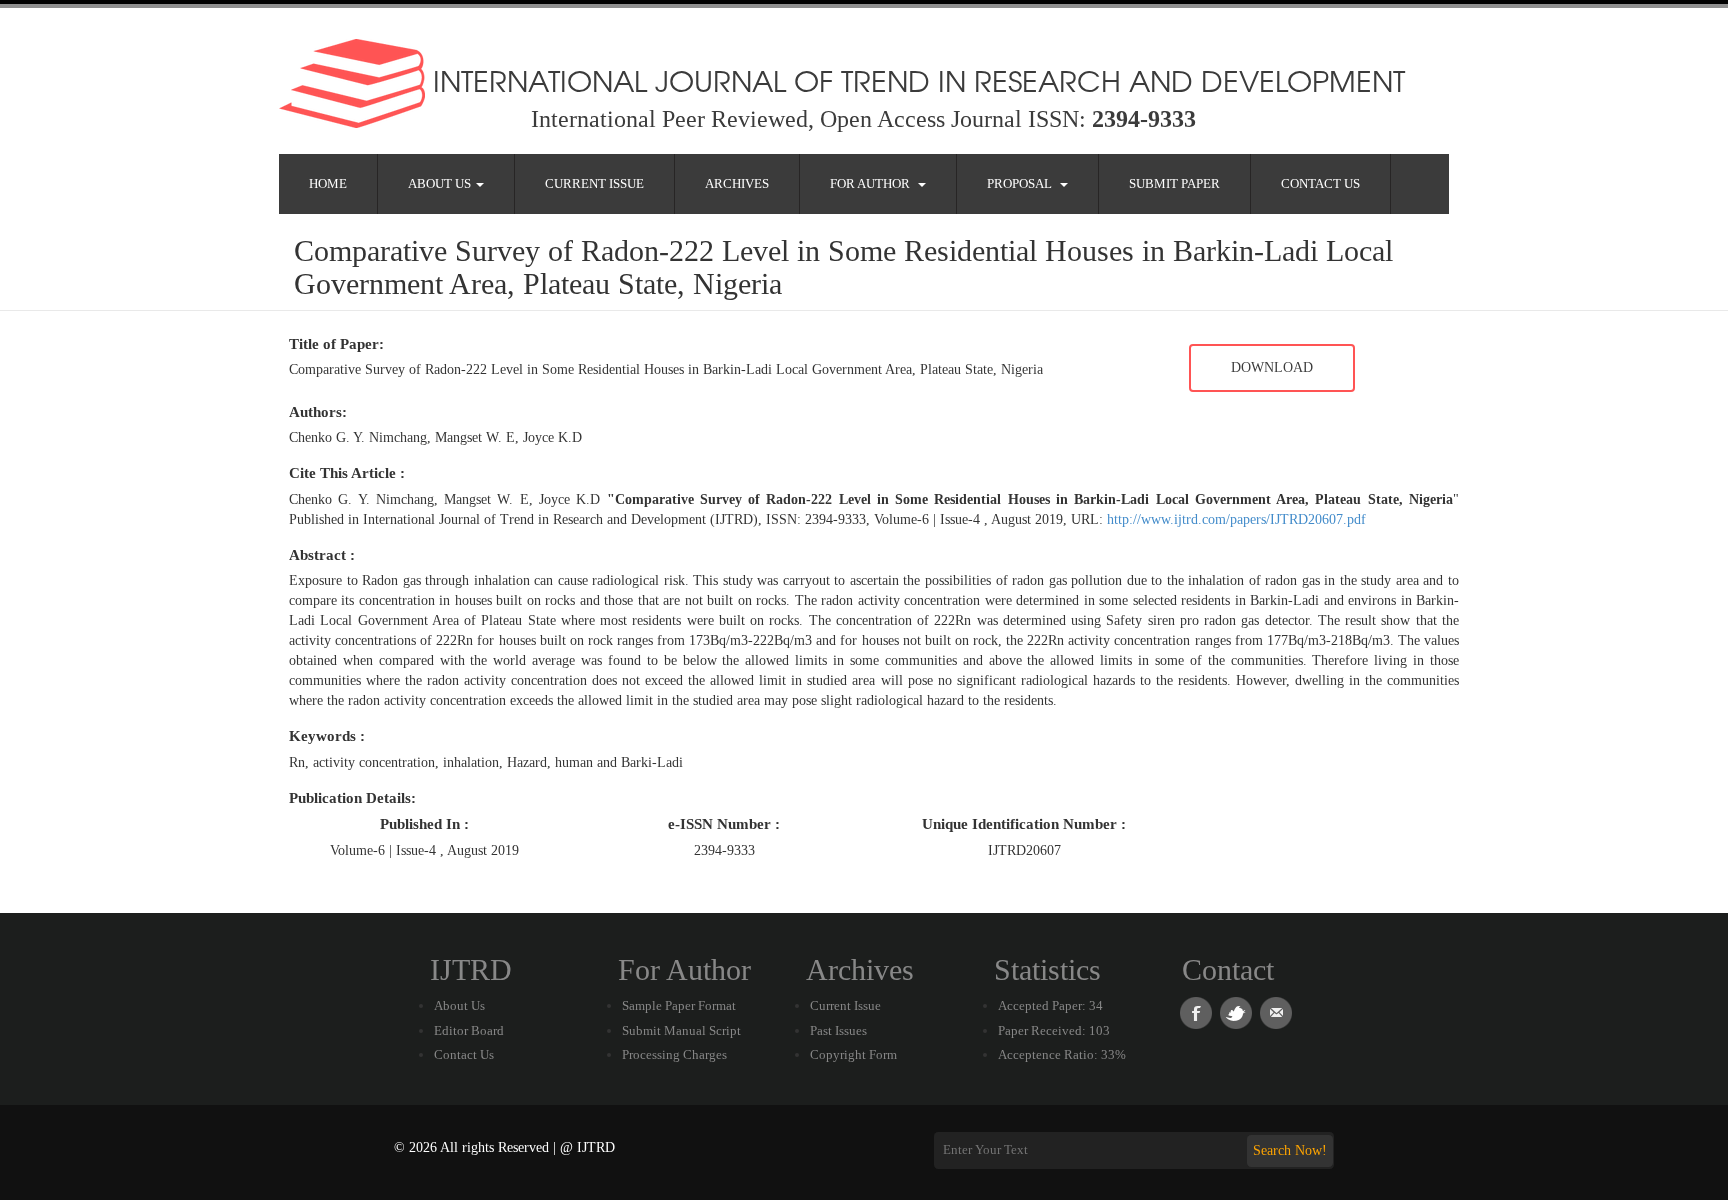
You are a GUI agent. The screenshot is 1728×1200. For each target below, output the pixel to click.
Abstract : (322, 555)
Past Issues (838, 1030)
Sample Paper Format (679, 1005)
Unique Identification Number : (1024, 824)
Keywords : (327, 736)
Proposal (1022, 183)
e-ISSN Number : (724, 824)
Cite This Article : (347, 473)
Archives (737, 183)
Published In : (424, 824)
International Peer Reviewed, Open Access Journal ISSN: (863, 119)
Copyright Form (853, 1054)
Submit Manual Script (681, 1030)
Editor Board (469, 1030)
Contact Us (1320, 183)
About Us (441, 183)
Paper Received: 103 (1054, 1030)
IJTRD (471, 969)
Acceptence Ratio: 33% (1062, 1054)
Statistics (1047, 969)
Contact (1228, 969)
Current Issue (594, 183)
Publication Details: (352, 798)
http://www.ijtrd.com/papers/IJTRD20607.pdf (1236, 519)
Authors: (318, 412)
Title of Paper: (336, 344)
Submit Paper (1174, 183)
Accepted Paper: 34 (1050, 1005)
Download (1272, 367)
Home (328, 183)
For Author (873, 183)
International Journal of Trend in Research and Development (915, 80)
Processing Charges (674, 1054)
